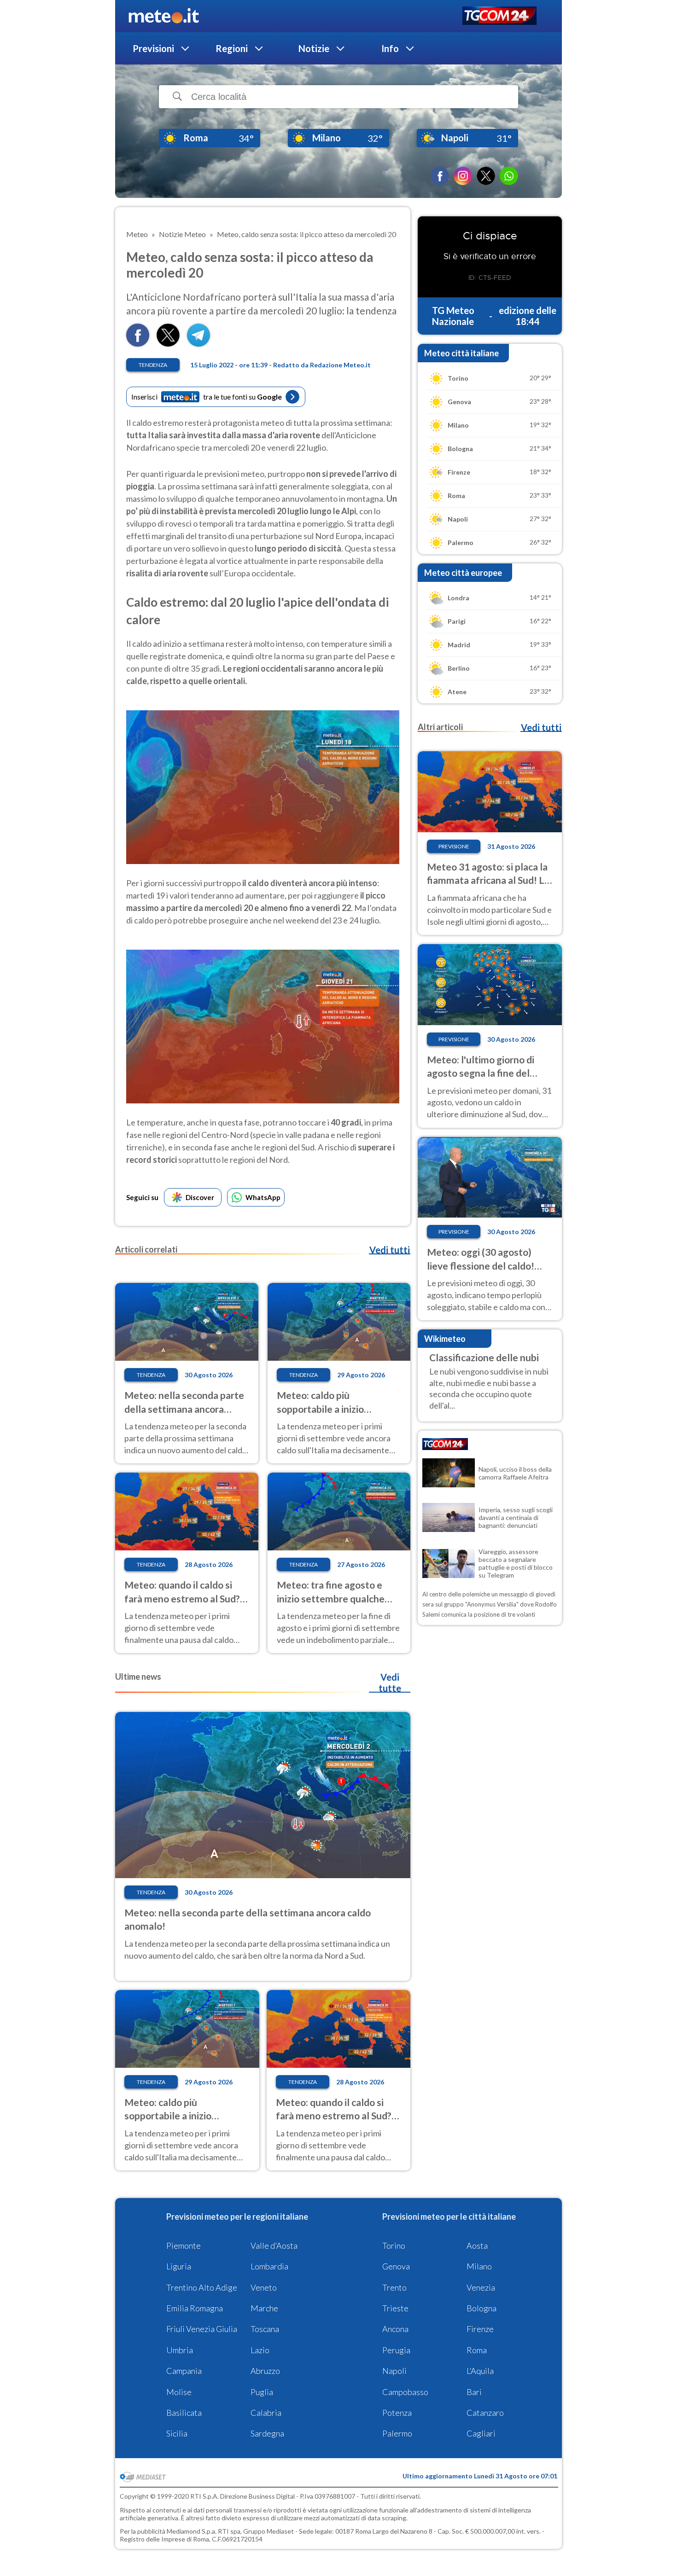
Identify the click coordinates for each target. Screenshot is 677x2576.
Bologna (481, 2308)
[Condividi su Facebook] (138, 344)
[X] (486, 176)
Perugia (396, 2350)
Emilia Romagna (195, 2308)
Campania (184, 2371)
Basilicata (184, 2413)
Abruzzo (265, 2371)
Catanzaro (485, 2413)
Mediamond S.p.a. (192, 2531)
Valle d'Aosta (274, 2245)
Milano (479, 2266)
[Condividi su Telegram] (198, 344)
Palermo (397, 2433)
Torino (394, 2245)
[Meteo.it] (164, 16)
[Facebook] (440, 176)
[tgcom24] (499, 16)
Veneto (264, 2287)
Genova (396, 2266)
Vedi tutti (390, 1250)
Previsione (454, 846)
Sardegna (267, 2433)
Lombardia (269, 2266)
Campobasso (405, 2392)
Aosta (477, 2245)
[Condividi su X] (168, 344)
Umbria (180, 2350)
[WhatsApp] (509, 176)
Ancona (395, 2329)
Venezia (481, 2287)
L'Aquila (480, 2371)
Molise (179, 2392)
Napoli (394, 2371)
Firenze (480, 2329)
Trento (394, 2287)
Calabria (266, 2413)
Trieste (395, 2308)
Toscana (265, 2329)
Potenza (397, 2413)
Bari (474, 2392)
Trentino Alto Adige (202, 2287)
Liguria (179, 2266)
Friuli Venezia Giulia (202, 2329)
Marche (264, 2308)
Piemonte (184, 2245)
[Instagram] (463, 176)
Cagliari (481, 2433)
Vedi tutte (390, 1683)
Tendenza (153, 365)
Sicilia (177, 2433)
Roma (477, 2350)
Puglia (262, 2392)
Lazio (260, 2350)
